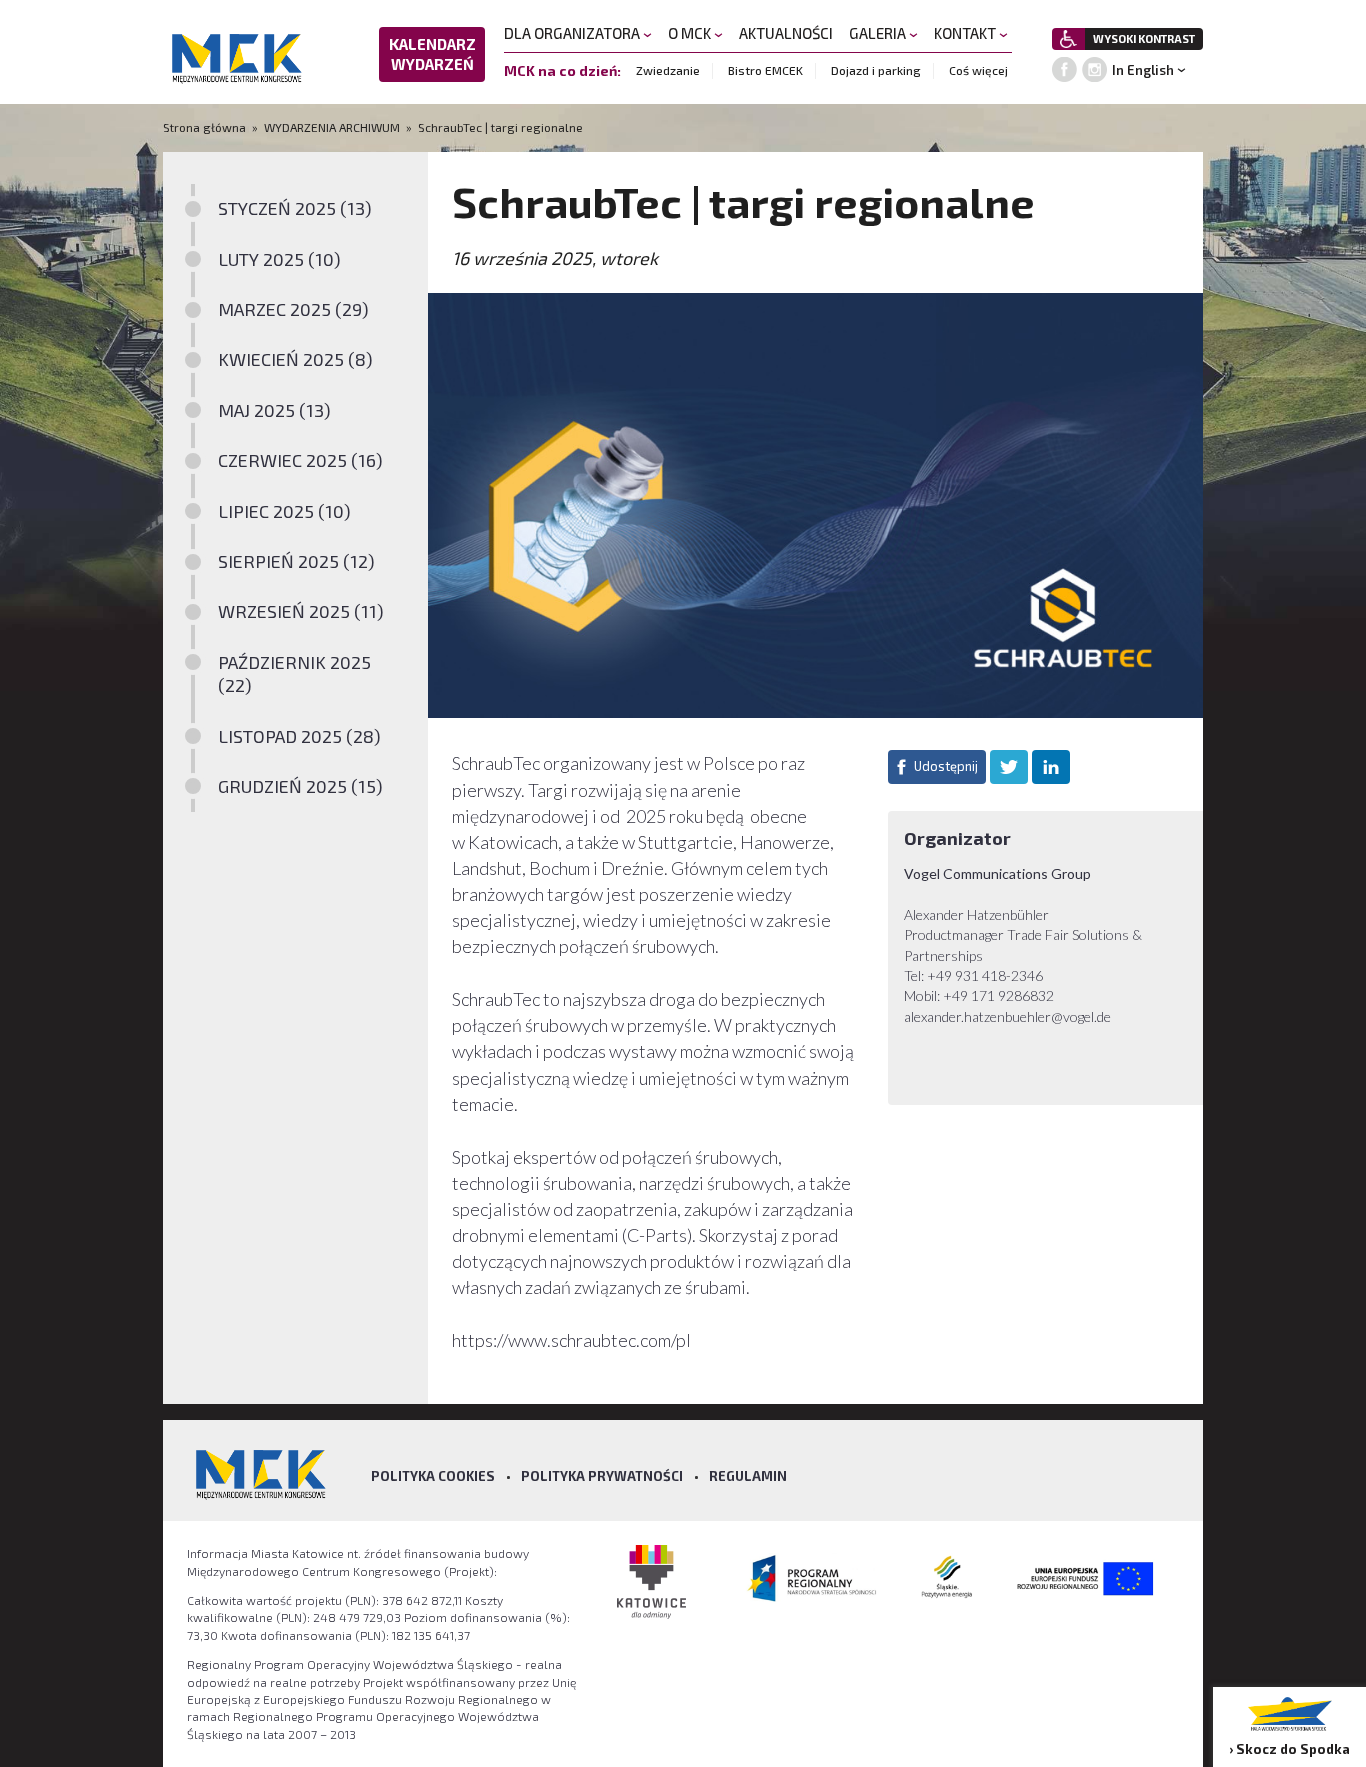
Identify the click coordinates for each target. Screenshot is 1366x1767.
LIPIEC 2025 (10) (284, 511)
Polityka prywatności (602, 1476)
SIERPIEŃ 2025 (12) (296, 561)
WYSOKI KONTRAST (1144, 38)
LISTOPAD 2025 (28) (299, 736)
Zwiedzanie (668, 70)
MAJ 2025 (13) (274, 410)
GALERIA (879, 33)
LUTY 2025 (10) (279, 259)
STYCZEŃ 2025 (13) (295, 208)
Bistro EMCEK (765, 70)
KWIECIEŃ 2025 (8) (295, 359)
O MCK (691, 33)
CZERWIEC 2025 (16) (300, 460)
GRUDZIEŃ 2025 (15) (300, 786)
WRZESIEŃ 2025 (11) (301, 611)
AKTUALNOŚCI (786, 33)
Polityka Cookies (433, 1476)
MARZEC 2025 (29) (293, 309)
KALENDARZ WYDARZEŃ (432, 54)
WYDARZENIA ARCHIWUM (332, 127)
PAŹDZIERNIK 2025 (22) (294, 673)
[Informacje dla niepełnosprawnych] (1068, 39)
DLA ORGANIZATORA (573, 33)
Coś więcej (978, 70)
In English (1143, 70)
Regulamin (748, 1476)
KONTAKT (966, 33)
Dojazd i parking (876, 70)
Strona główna (206, 127)
